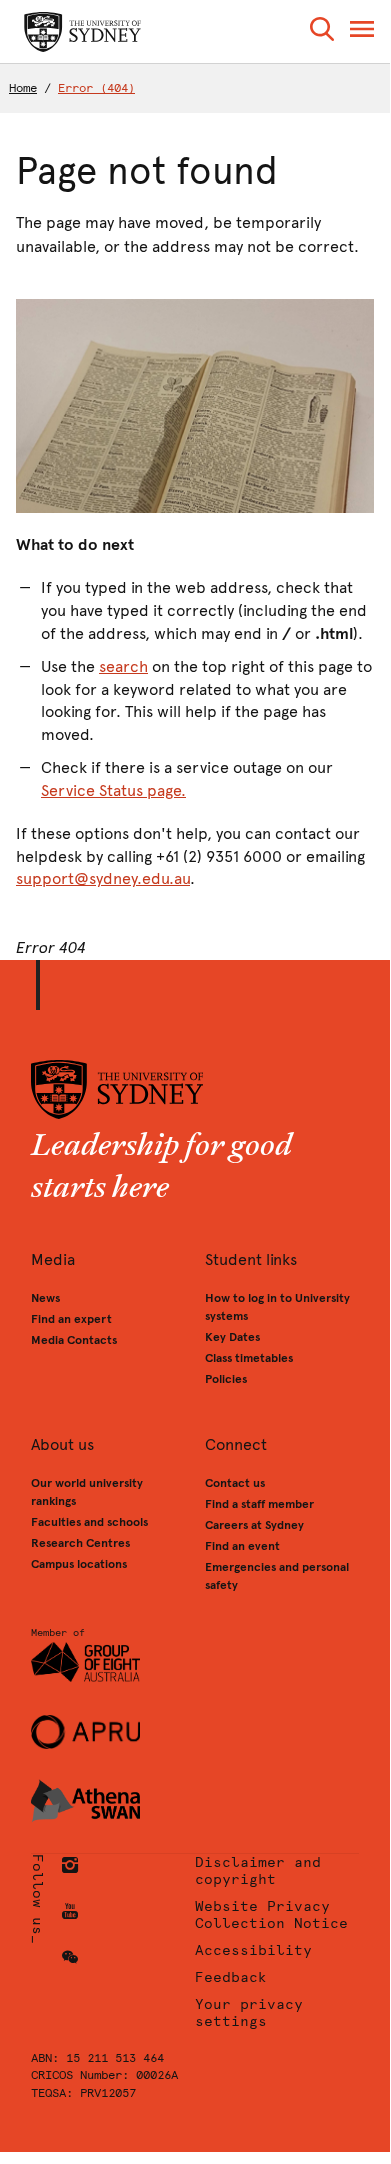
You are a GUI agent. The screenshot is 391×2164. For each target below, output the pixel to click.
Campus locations (79, 1564)
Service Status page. (113, 790)
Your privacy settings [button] (249, 2013)
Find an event (242, 1546)
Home (23, 88)
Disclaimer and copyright (258, 1871)
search (123, 666)
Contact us (235, 1483)
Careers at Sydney (254, 1525)
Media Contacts (74, 1340)
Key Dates (232, 1337)
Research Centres (80, 1543)
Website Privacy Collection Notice (271, 1915)
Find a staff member (259, 1504)
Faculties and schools (89, 1522)
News (45, 1298)
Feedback (231, 1977)
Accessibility (253, 1950)
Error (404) (96, 88)
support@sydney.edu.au (103, 878)
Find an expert (71, 1319)
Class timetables (249, 1358)
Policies (226, 1379)
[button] (322, 32)
